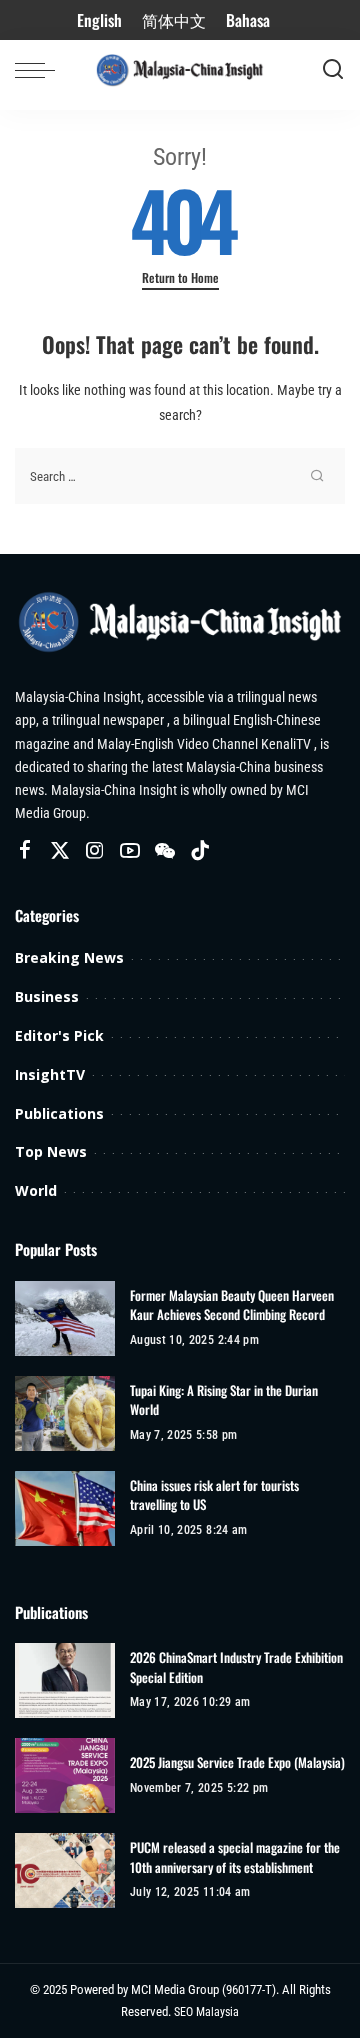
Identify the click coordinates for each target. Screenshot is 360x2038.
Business (47, 996)
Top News (51, 1151)
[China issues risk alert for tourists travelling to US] (65, 1508)
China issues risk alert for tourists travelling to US (214, 1495)
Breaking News (69, 957)
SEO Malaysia (206, 2012)
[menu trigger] (40, 70)
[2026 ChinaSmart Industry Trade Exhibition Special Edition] (65, 1680)
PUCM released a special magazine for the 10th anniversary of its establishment (235, 1857)
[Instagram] (95, 851)
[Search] (333, 70)
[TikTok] (200, 851)
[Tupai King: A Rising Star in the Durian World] (65, 1413)
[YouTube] (130, 851)
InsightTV (50, 1074)
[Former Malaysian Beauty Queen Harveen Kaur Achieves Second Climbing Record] (65, 1318)
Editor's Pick (59, 1035)
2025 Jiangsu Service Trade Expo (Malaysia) (237, 1762)
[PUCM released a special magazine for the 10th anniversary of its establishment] (65, 1870)
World (36, 1190)
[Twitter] (60, 851)
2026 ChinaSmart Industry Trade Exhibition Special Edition (236, 1667)
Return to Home (180, 278)
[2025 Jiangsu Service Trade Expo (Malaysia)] (65, 1775)
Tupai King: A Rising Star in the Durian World (224, 1400)
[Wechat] (165, 851)
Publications (59, 1113)
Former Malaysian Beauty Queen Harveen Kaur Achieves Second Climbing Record (232, 1305)
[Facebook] (25, 851)
